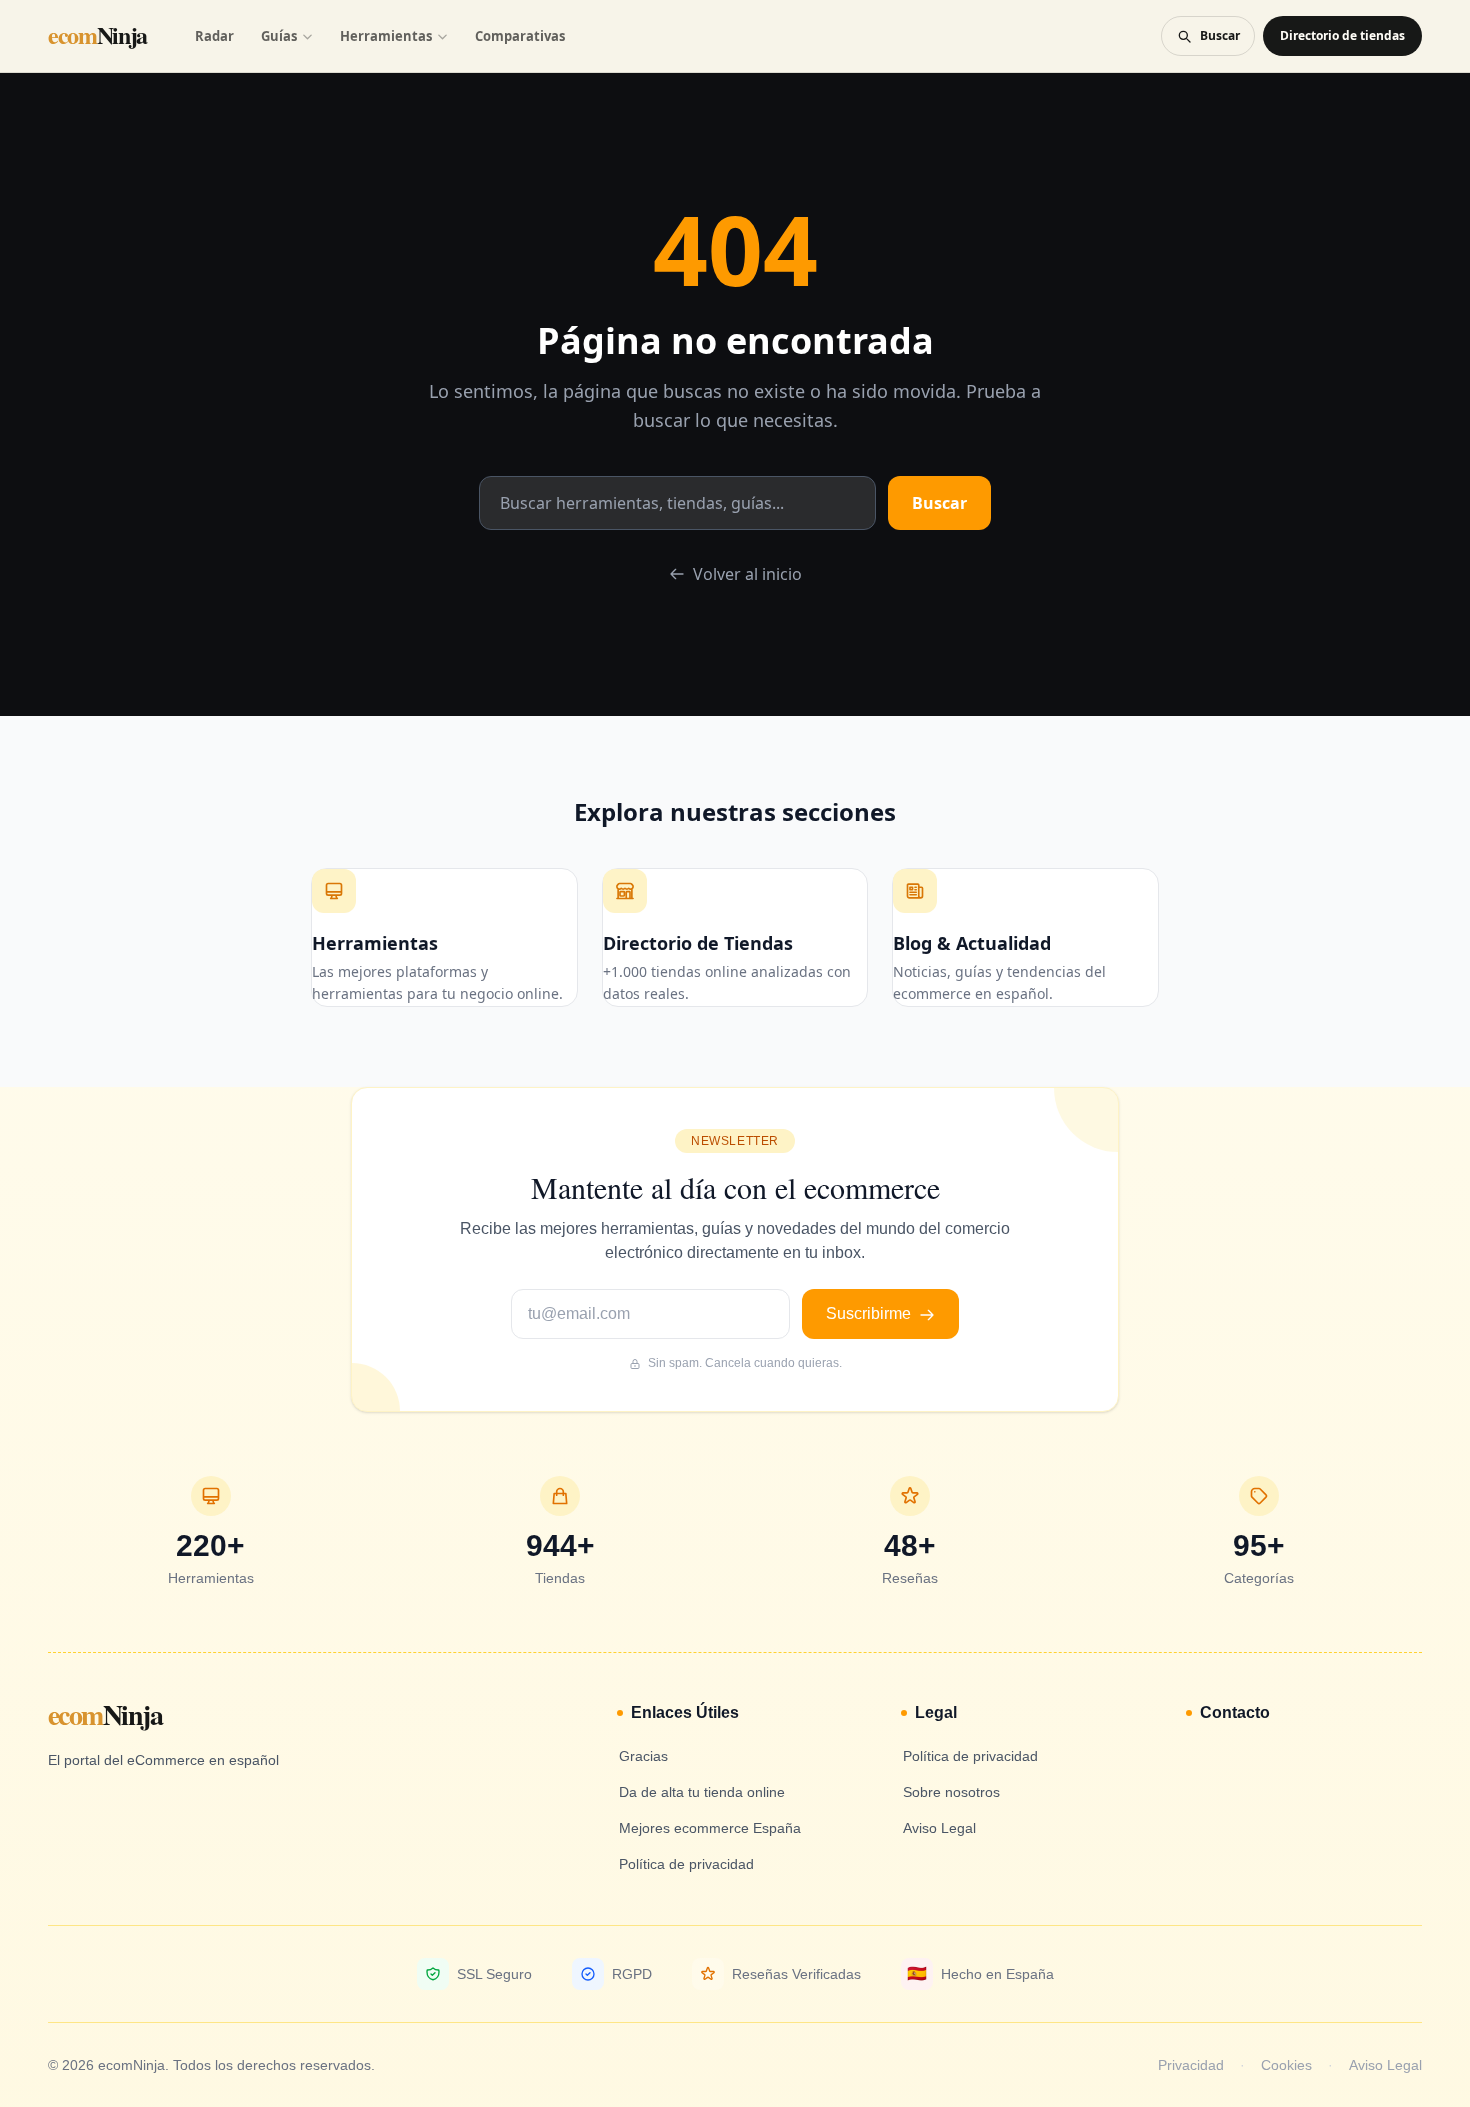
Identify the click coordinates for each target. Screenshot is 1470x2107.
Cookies (1286, 2065)
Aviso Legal (1385, 2065)
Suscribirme (870, 1313)
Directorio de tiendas (1342, 35)
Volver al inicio (747, 574)
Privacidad (1191, 2065)
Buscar (939, 503)
